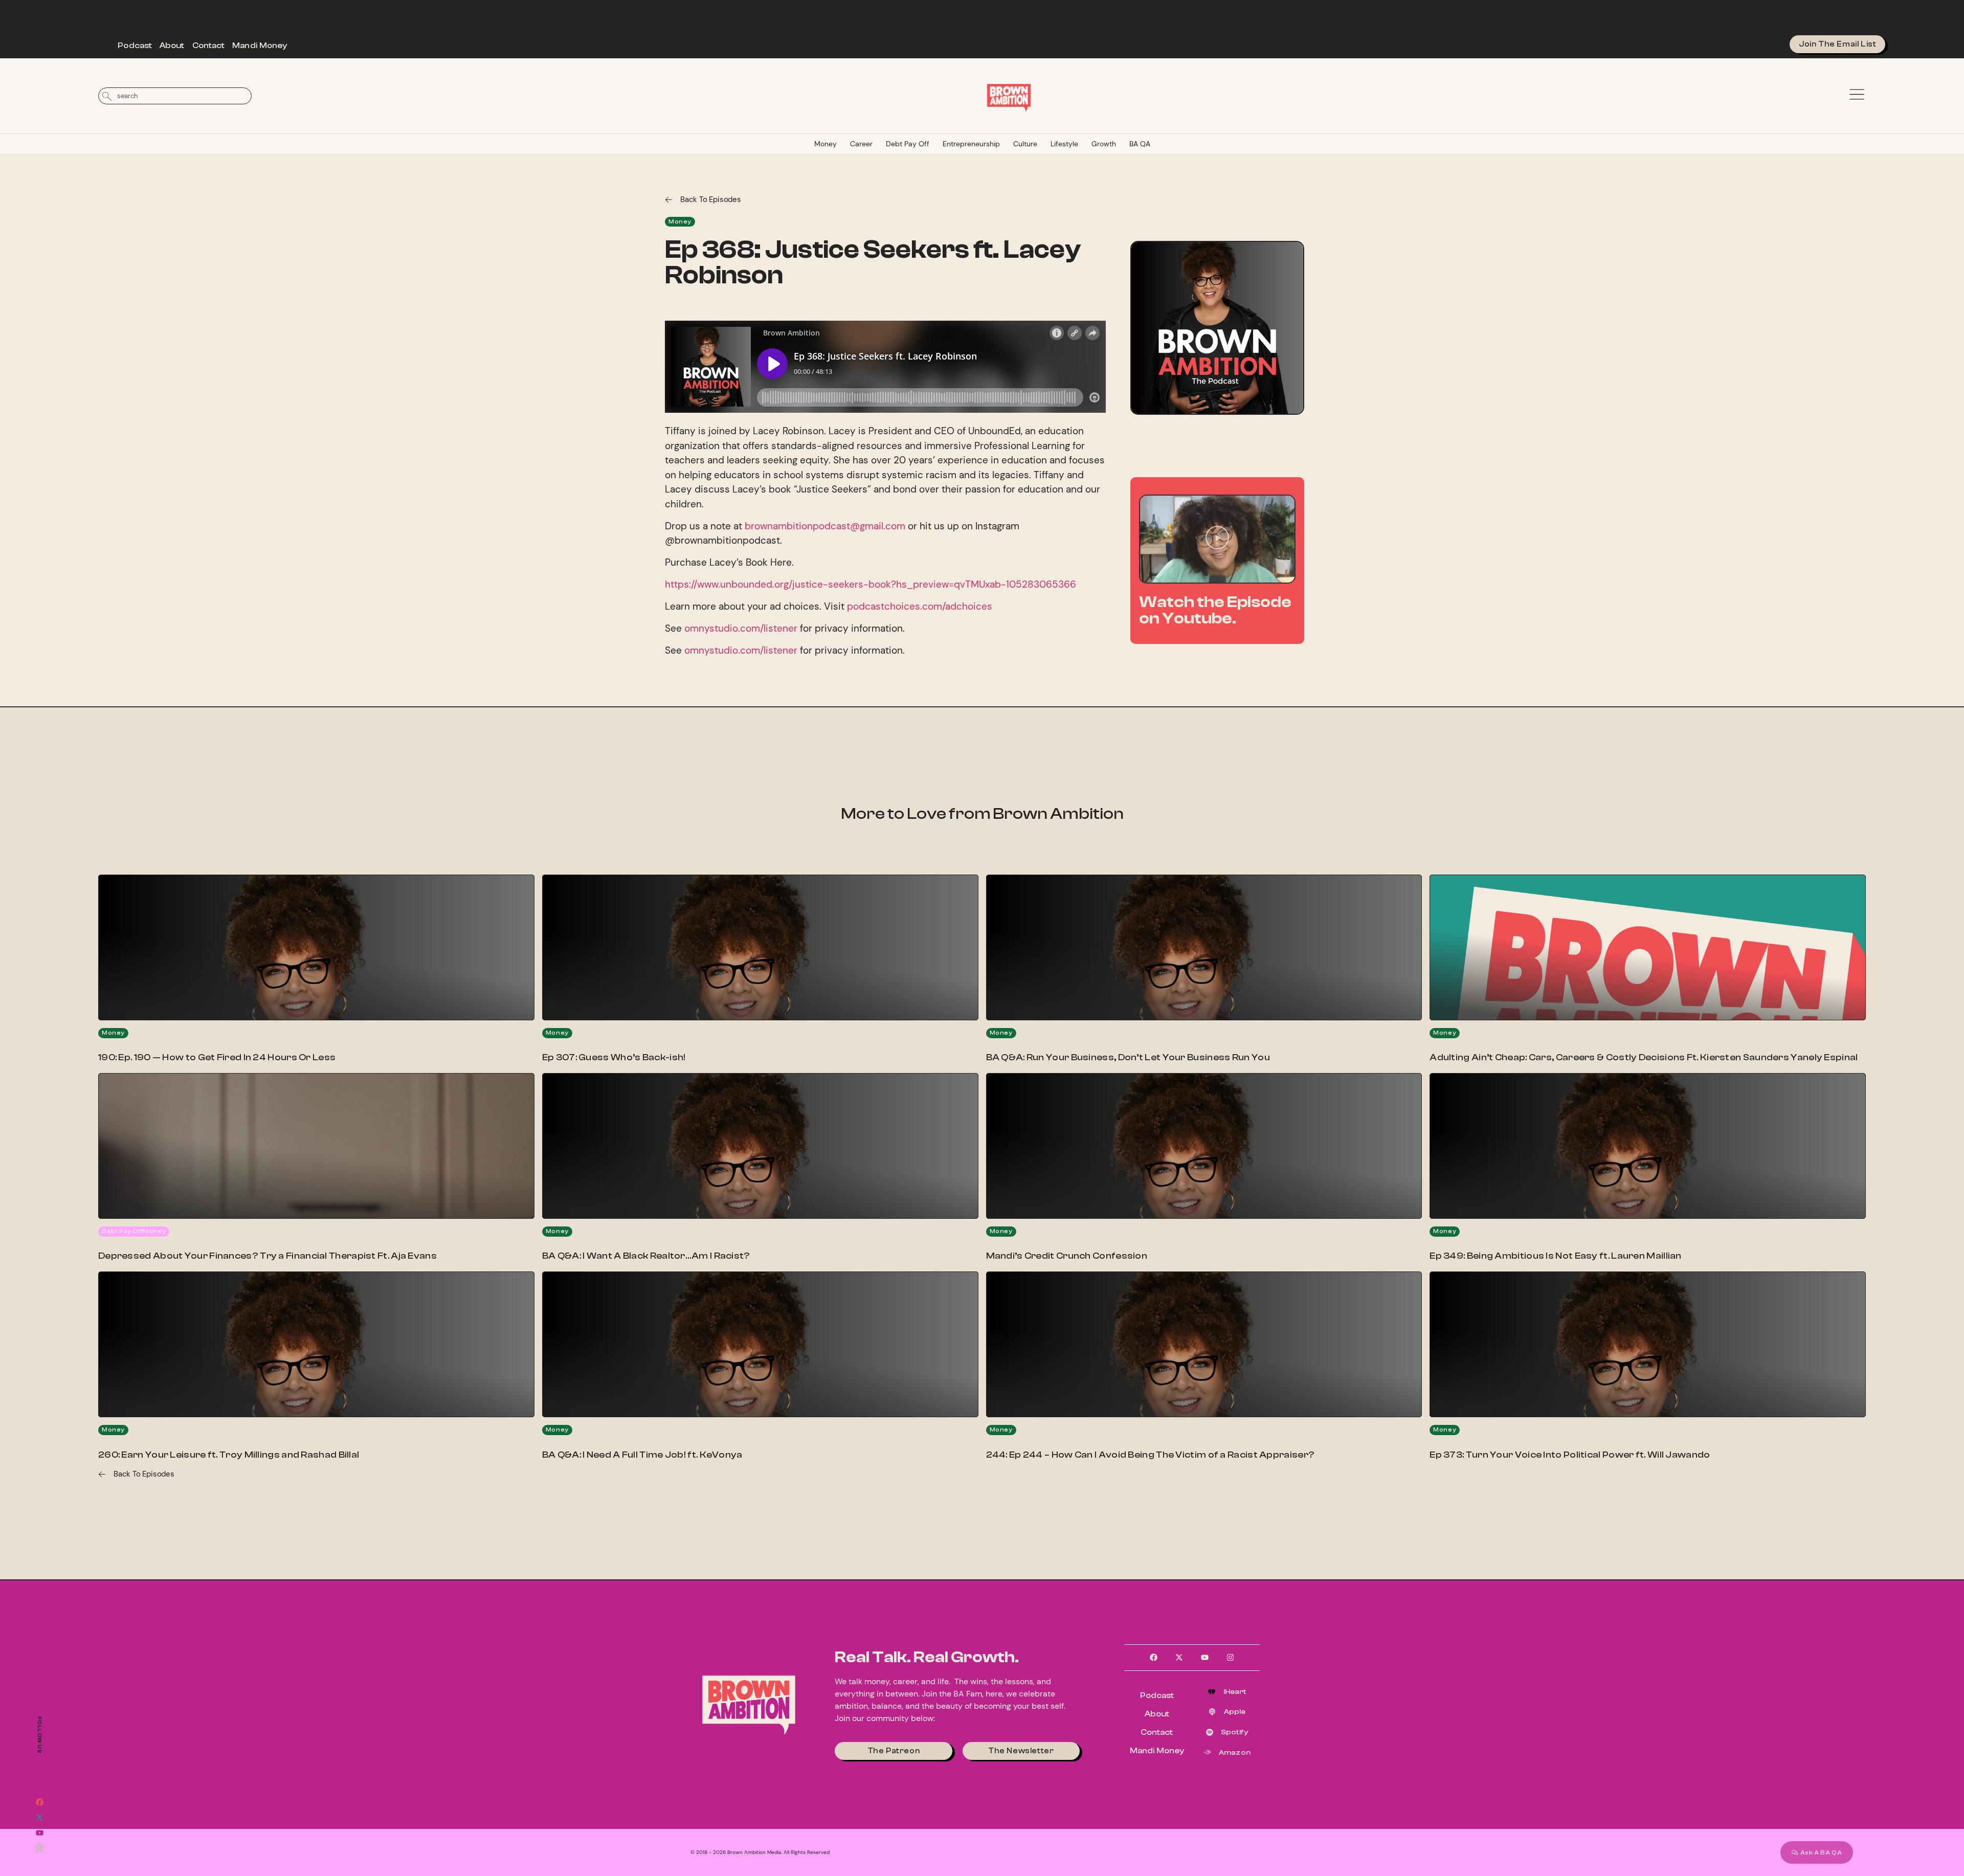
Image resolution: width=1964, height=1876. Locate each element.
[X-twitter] (39, 1817)
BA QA (1140, 144)
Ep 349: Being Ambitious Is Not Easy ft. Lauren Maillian (1556, 1256)
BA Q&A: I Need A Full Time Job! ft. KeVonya (642, 1455)
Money (825, 144)
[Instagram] (39, 1848)
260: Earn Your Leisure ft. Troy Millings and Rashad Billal (229, 1455)
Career (861, 144)
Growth (1104, 144)
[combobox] (175, 96)
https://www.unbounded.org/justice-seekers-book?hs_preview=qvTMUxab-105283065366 (871, 584)
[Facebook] (39, 1802)
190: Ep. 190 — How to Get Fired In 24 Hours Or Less (217, 1057)
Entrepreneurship (971, 144)
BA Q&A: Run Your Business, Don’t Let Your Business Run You (1128, 1057)
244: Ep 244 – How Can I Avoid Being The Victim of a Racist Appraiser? (1151, 1455)
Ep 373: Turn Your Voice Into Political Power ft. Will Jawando (1570, 1455)
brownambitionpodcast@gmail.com (825, 526)
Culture (1025, 144)
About (172, 46)
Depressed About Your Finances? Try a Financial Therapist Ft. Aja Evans (267, 1256)
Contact (209, 46)
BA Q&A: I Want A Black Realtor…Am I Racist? (646, 1256)
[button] (1217, 539)
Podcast (135, 46)
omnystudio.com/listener (741, 628)
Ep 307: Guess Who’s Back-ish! (614, 1057)
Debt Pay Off (908, 144)
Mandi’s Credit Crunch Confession (1067, 1256)
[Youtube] (39, 1833)
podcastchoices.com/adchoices (920, 606)
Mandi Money (260, 46)
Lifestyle (1064, 144)
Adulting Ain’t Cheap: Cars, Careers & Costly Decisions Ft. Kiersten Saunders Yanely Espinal (1644, 1057)
